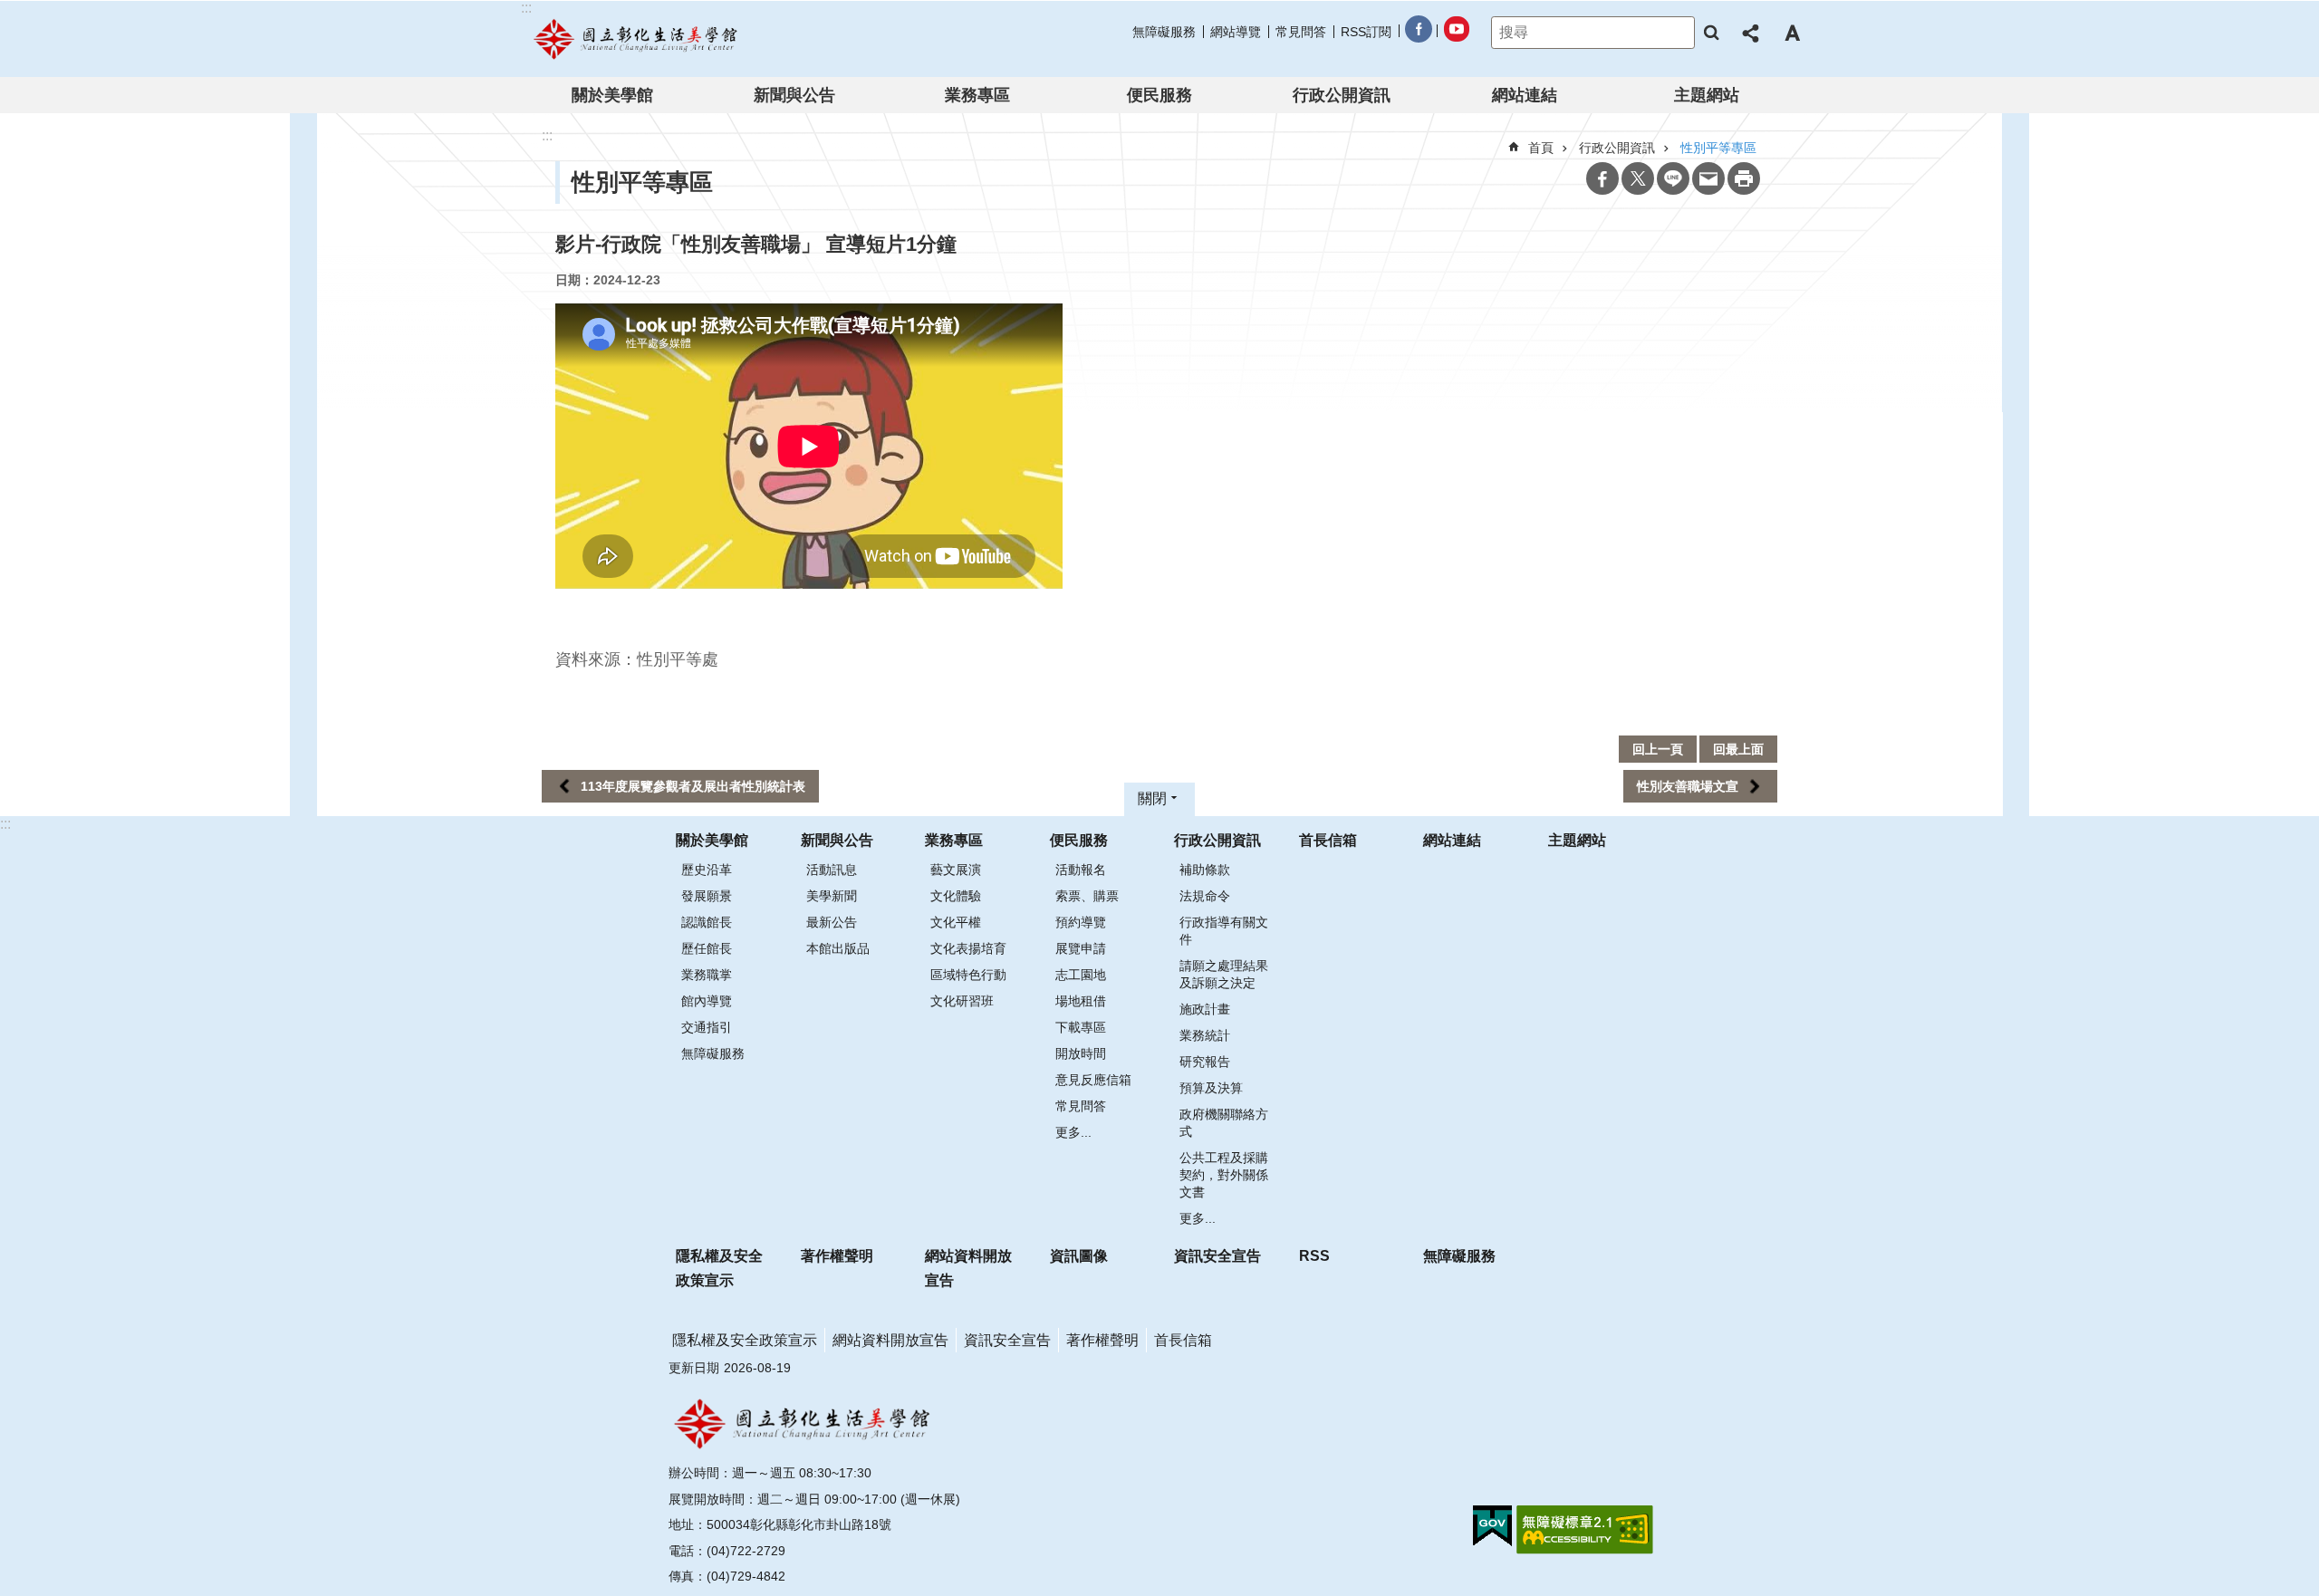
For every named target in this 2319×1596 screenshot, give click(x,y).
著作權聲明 (837, 1256)
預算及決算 (1211, 1088)
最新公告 (832, 922)
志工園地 (1081, 975)
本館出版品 (838, 948)
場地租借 (1081, 1001)
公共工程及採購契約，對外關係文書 (1224, 1175)
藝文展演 (956, 870)
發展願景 (707, 896)
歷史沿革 (707, 870)
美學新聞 (832, 896)
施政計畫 (1205, 1009)
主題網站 (1707, 95)
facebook (1418, 32)
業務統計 (1205, 1035)
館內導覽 (707, 1001)
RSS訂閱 (1366, 32)
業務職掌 (707, 975)
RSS (1314, 1256)
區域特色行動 (968, 975)
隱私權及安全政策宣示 (719, 1268)
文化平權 (956, 922)
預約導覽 (1081, 922)
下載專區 (1081, 1027)
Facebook (1602, 178)
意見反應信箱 (1093, 1080)
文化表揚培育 (968, 948)
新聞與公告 (794, 95)
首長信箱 (1328, 840)
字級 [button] (1792, 33)
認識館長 (707, 922)
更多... (1073, 1132)
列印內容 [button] (1744, 178)
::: (5, 824)
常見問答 (1301, 32)
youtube (1456, 32)
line (1673, 178)
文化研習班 (962, 1001)
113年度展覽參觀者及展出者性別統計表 (693, 786)
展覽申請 (1081, 948)
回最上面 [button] (1738, 749)
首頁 (1541, 148)
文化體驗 (956, 896)
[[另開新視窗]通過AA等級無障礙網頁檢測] (1585, 1530)
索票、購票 (1087, 896)
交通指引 (707, 1027)
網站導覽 (1236, 32)
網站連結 (1525, 95)
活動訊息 (832, 870)
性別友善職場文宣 (1688, 786)
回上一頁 (1658, 749)
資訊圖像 (1079, 1256)
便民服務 (1159, 95)
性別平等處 (678, 659)
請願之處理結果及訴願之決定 (1224, 974)
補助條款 (1205, 870)
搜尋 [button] (1711, 33)
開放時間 (1081, 1053)
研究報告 (1205, 1062)
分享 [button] (1752, 33)
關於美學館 (612, 95)
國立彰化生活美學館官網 (637, 39)
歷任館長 (707, 948)
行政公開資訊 (1342, 95)
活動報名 (1081, 870)
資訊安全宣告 (1217, 1256)
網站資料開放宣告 (968, 1268)
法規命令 (1205, 896)
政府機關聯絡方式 (1224, 1123)
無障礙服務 (1164, 32)
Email (1708, 178)
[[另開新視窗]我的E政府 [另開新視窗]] (1492, 1526)
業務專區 (977, 95)
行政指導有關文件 (1224, 931)
